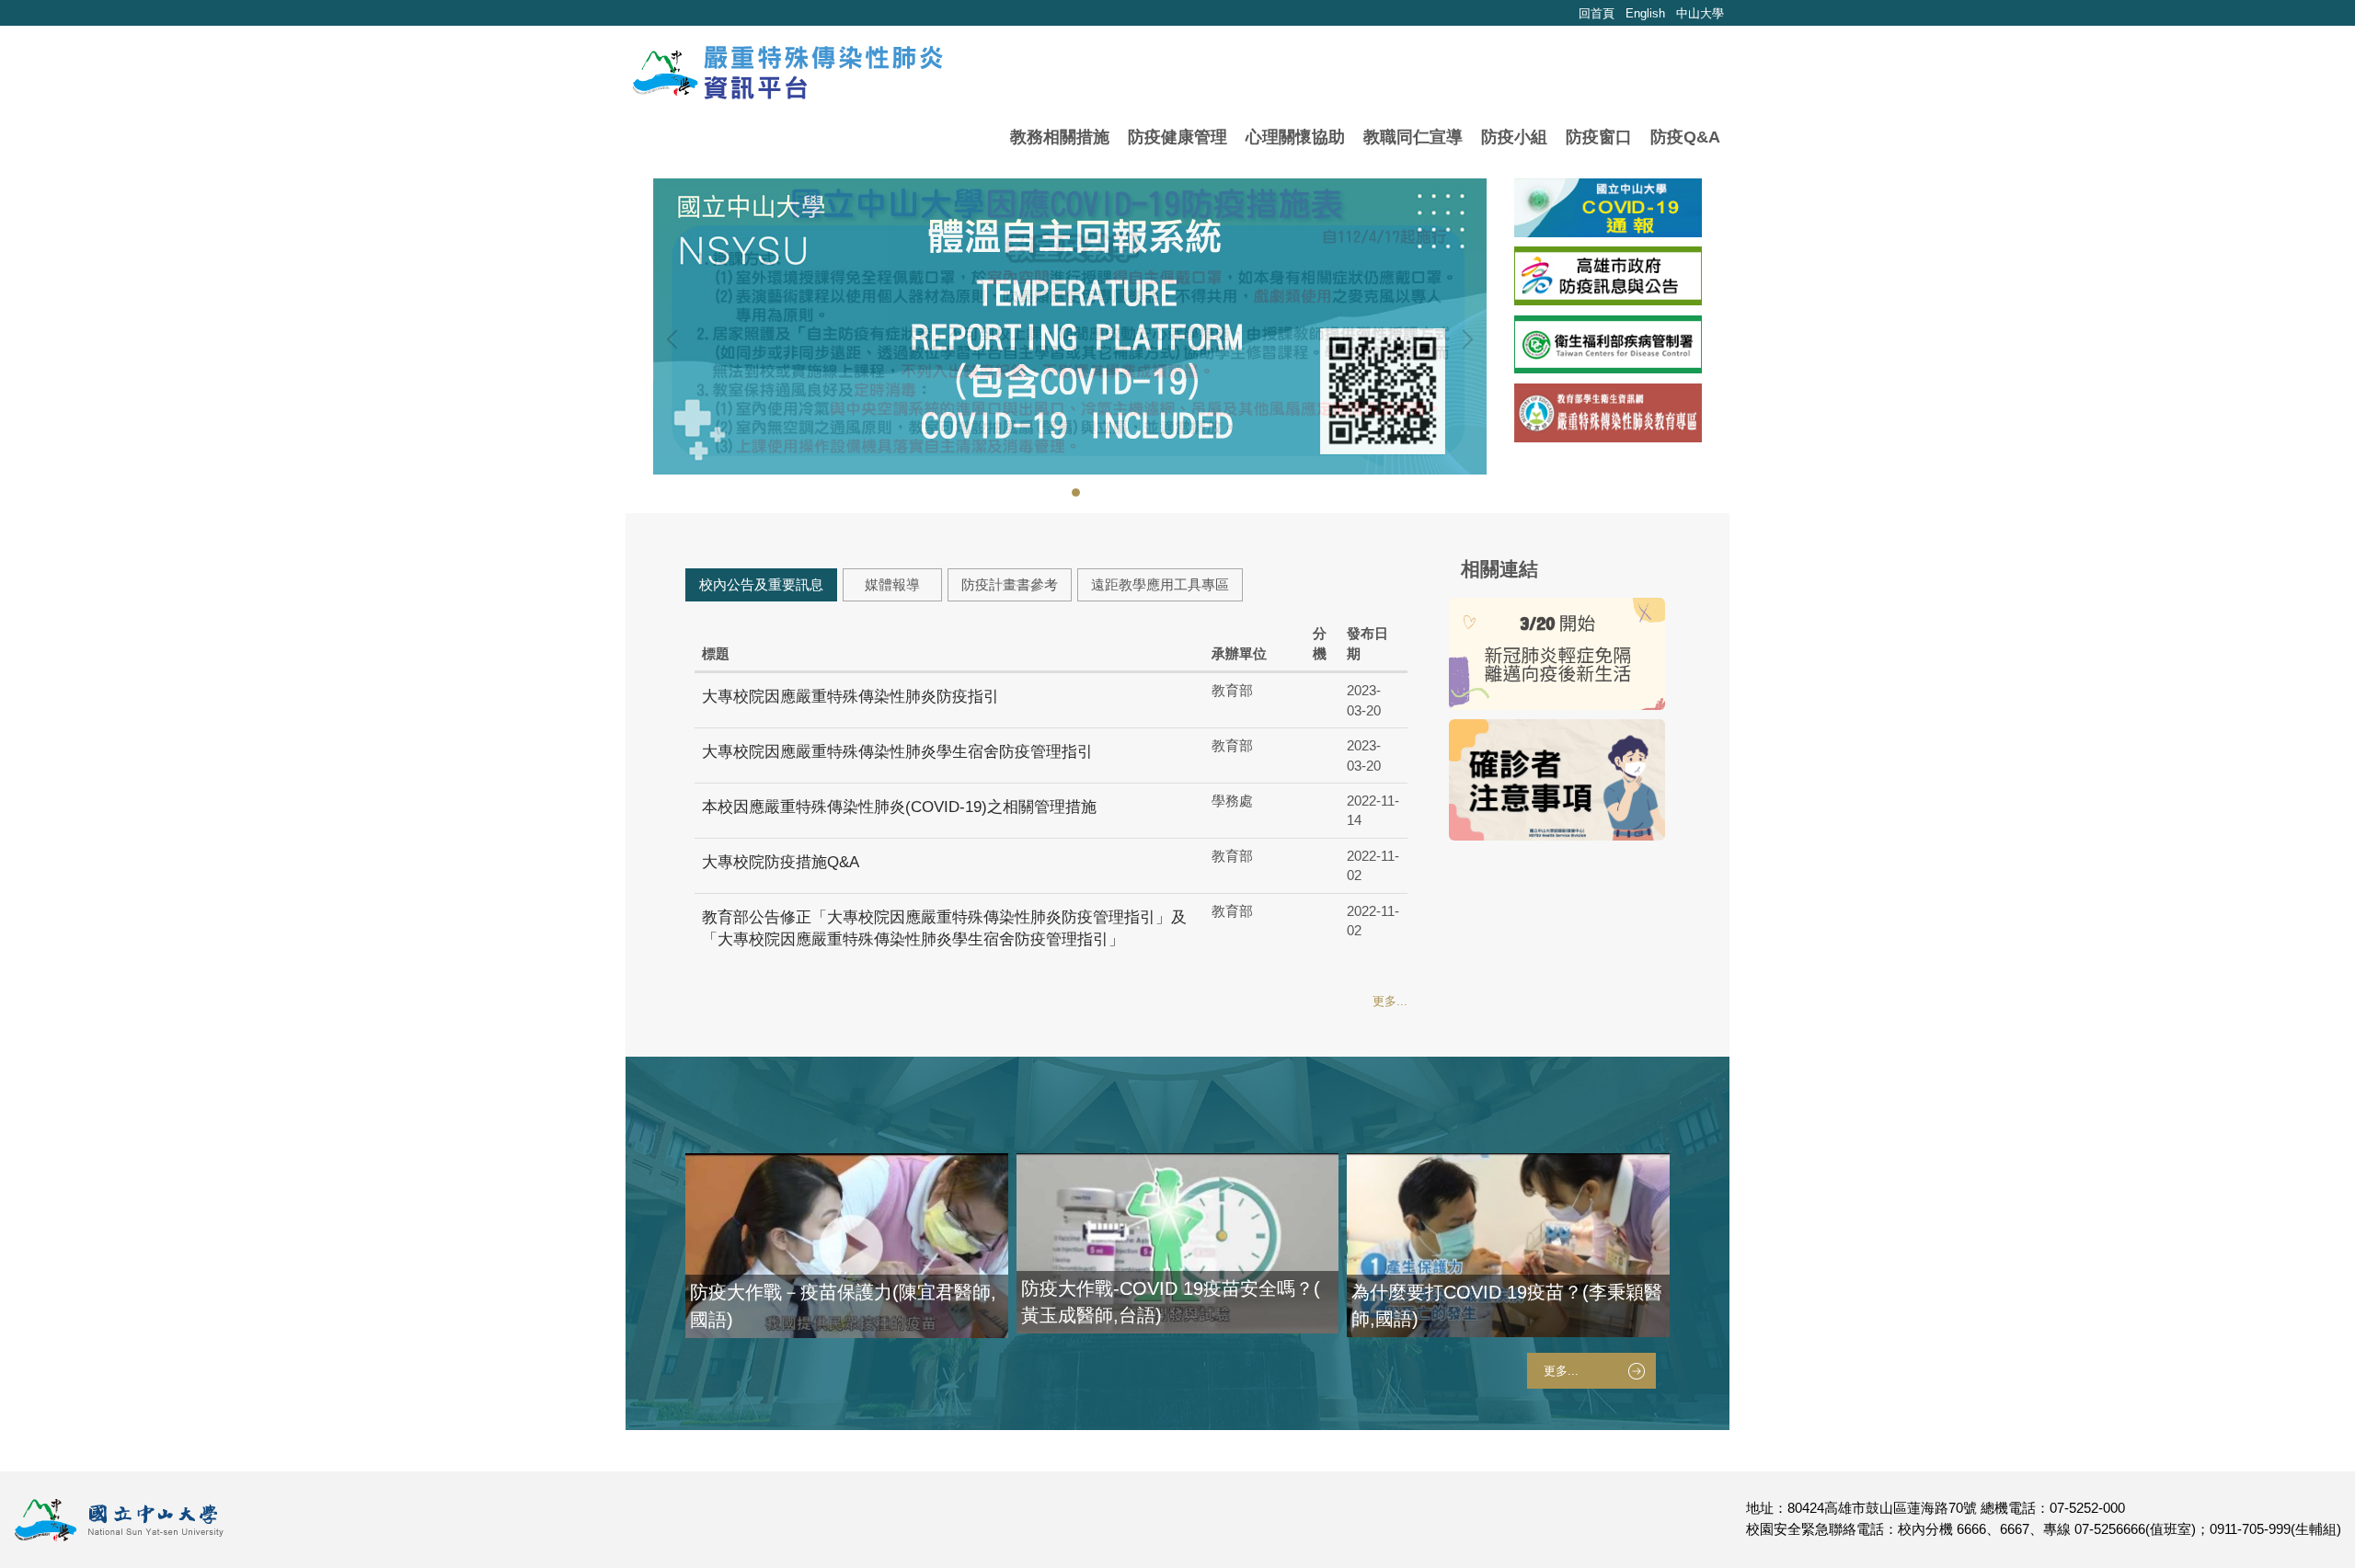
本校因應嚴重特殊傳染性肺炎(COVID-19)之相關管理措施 (899, 807)
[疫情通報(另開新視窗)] (1608, 208)
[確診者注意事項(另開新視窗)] (1557, 780)
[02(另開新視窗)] (1608, 413)
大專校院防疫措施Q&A (781, 862)
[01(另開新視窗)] (1608, 345)
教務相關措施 (1060, 137)
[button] (676, 339)
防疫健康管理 (1177, 137)
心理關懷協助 (1295, 137)
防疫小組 (1514, 137)
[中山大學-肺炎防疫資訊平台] (786, 73)
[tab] (1064, 491)
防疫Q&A (1685, 137)
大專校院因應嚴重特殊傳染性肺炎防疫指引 (850, 697)
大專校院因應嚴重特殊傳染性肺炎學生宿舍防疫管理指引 (897, 752)
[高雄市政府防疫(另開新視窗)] (1608, 276)
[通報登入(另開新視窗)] (1070, 326)
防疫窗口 (1599, 137)
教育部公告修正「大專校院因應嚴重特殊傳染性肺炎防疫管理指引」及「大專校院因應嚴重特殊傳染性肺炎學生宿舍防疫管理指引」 (944, 929)
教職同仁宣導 (1413, 137)
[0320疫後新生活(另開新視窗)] (1557, 654)
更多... (1390, 1001)
